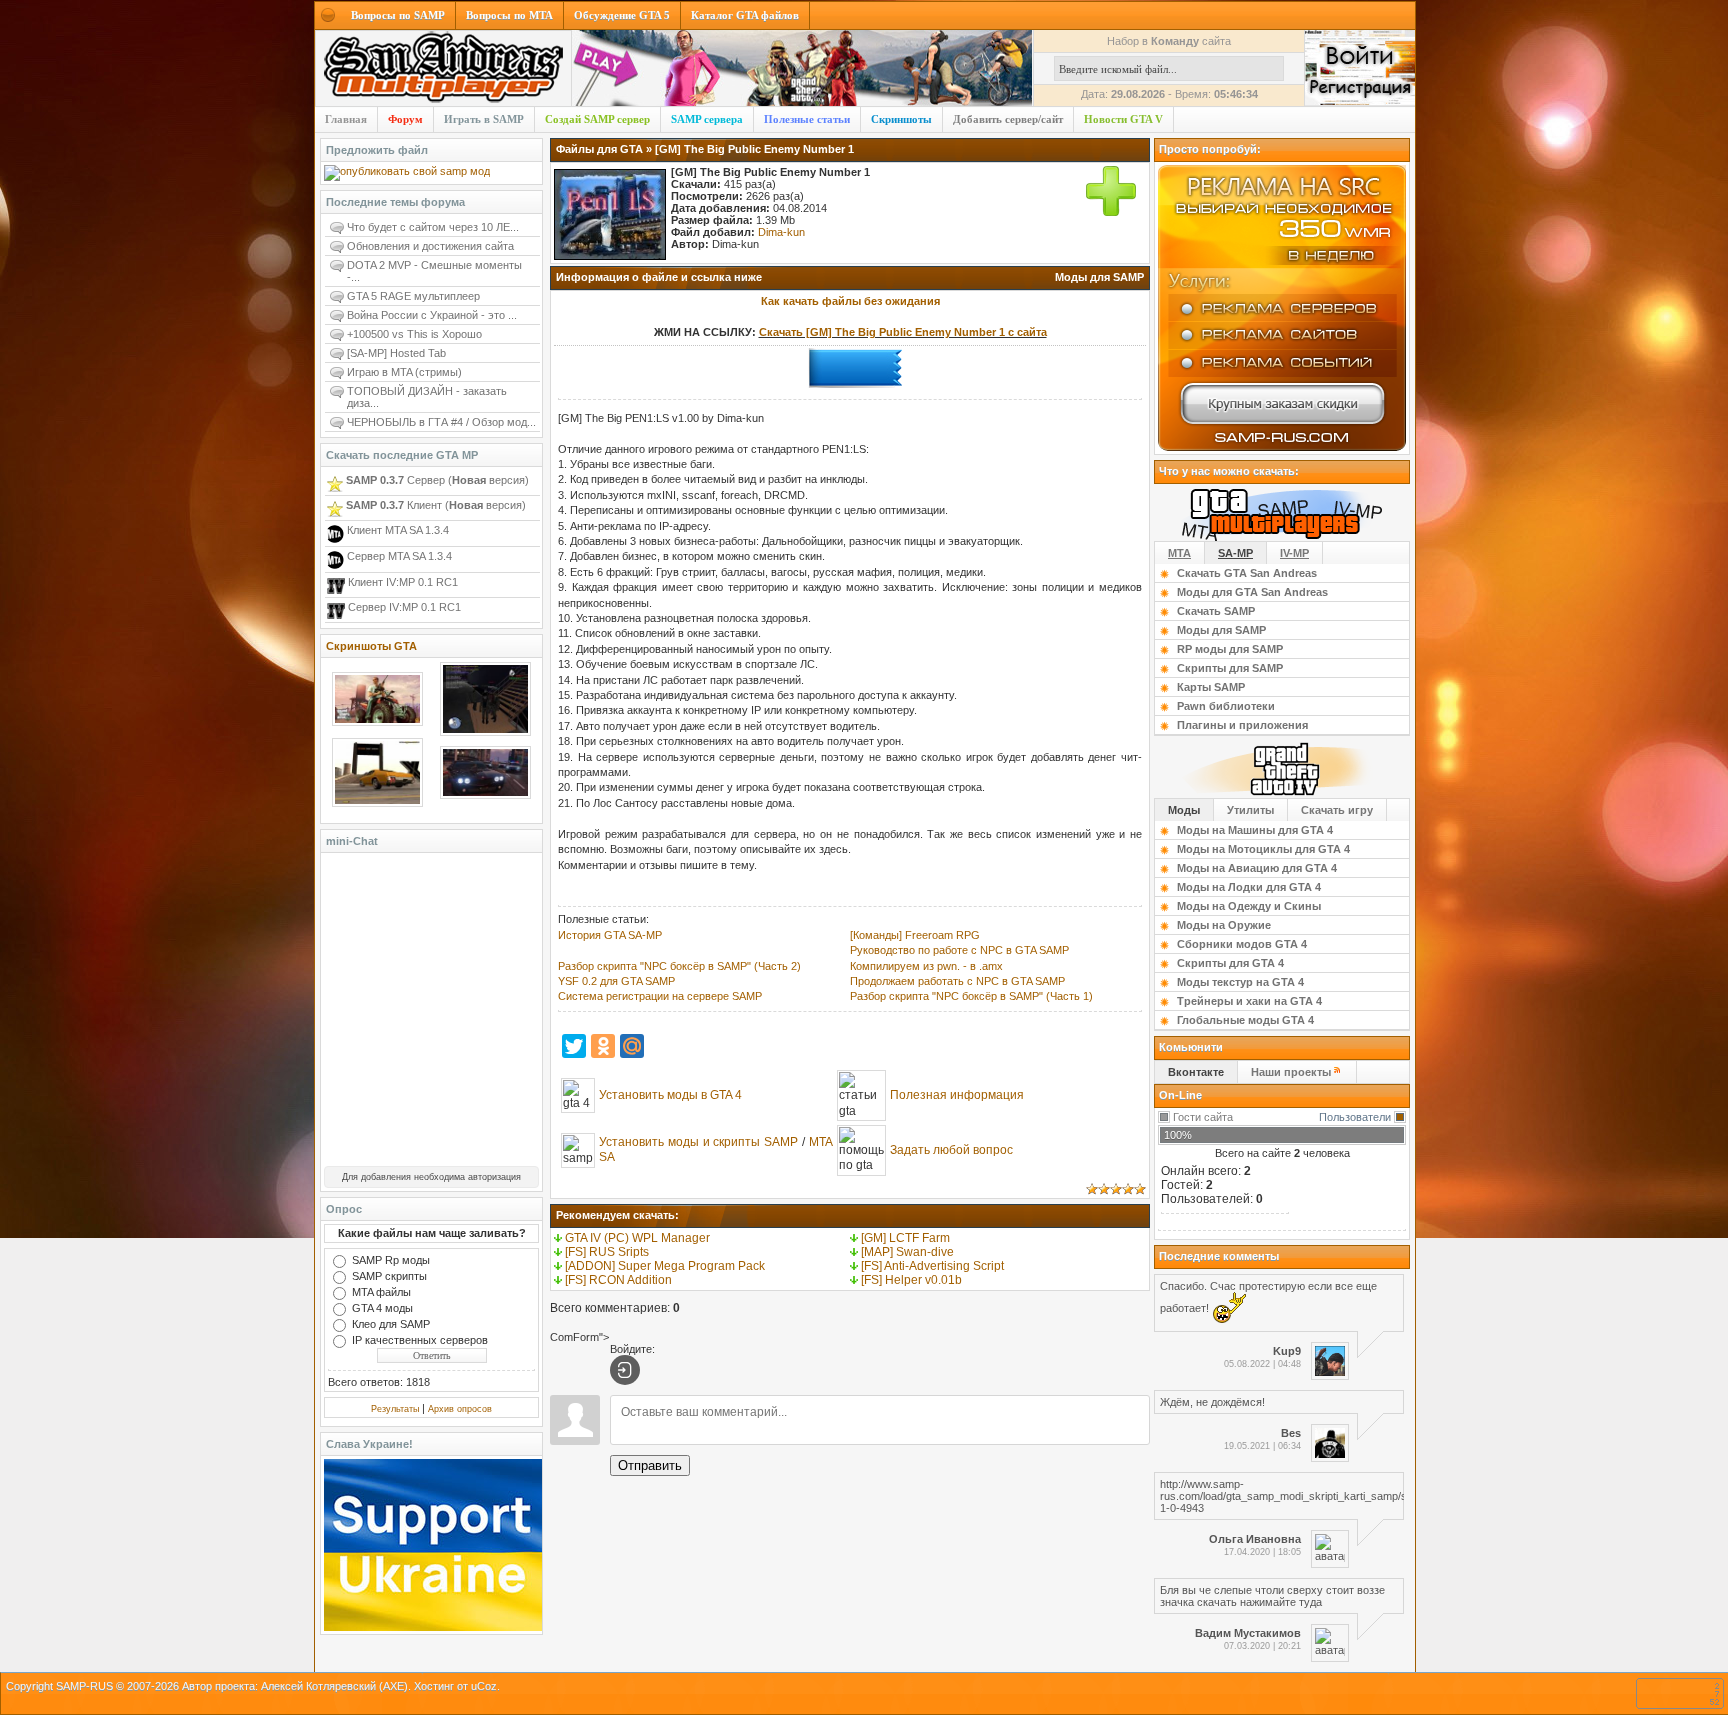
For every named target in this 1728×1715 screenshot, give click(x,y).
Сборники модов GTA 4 (1242, 944)
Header (443, 69)
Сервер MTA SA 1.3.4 (398, 556)
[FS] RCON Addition (618, 1280)
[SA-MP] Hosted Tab (396, 353)
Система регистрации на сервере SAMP (660, 996)
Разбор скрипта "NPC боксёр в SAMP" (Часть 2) (679, 966)
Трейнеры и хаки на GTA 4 (1249, 1001)
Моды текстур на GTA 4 (1240, 982)
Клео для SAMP (391, 1324)
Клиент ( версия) (436, 505)
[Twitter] (574, 1046)
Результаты (395, 1409)
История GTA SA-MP (610, 935)
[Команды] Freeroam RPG (915, 935)
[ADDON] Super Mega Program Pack (665, 1266)
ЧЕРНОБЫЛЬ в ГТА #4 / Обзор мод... (441, 422)
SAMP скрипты (389, 1276)
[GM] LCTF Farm (905, 1238)
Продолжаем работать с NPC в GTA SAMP (957, 981)
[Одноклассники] (603, 1046)
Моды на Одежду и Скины (1249, 906)
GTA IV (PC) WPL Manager (637, 1238)
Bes (1291, 1433)
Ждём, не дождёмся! (1212, 1402)
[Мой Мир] (632, 1046)
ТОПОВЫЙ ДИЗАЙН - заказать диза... (427, 397)
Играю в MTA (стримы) (404, 372)
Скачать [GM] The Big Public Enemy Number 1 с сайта (903, 332)
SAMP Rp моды (391, 1260)
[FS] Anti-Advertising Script (932, 1266)
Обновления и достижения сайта (430, 246)
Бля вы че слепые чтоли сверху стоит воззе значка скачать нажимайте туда (1272, 1596)
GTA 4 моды (382, 1308)
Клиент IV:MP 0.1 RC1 (401, 582)
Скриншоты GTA (371, 646)
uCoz (484, 1686)
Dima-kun (781, 232)
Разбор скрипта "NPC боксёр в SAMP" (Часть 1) (971, 996)
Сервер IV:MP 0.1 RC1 (403, 607)
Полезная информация (957, 1095)
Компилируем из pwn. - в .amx (926, 966)
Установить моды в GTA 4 (670, 1095)
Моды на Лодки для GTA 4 (1249, 887)
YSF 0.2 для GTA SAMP (616, 981)
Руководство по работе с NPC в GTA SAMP (959, 950)
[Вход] (625, 1370)
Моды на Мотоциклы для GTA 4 (1263, 849)
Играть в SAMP (484, 119)
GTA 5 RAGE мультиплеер (413, 296)
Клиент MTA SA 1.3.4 (396, 530)
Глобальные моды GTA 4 (1245, 1020)
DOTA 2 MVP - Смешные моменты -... (434, 271)
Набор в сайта (1169, 41)
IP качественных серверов (420, 1340)
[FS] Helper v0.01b (911, 1280)
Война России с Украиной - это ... (432, 315)
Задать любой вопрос (951, 1150)
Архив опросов (460, 1409)
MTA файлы (381, 1292)
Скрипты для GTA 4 (1230, 963)
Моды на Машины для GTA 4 (1255, 830)
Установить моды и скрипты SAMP (698, 1142)
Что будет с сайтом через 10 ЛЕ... (433, 227)
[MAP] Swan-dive (907, 1252)
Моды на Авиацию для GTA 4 (1257, 868)
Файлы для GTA (599, 149)
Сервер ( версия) (437, 480)
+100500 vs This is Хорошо (414, 334)
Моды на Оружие (1224, 925)
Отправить (650, 1465)
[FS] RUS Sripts (607, 1252)
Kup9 (1287, 1351)
